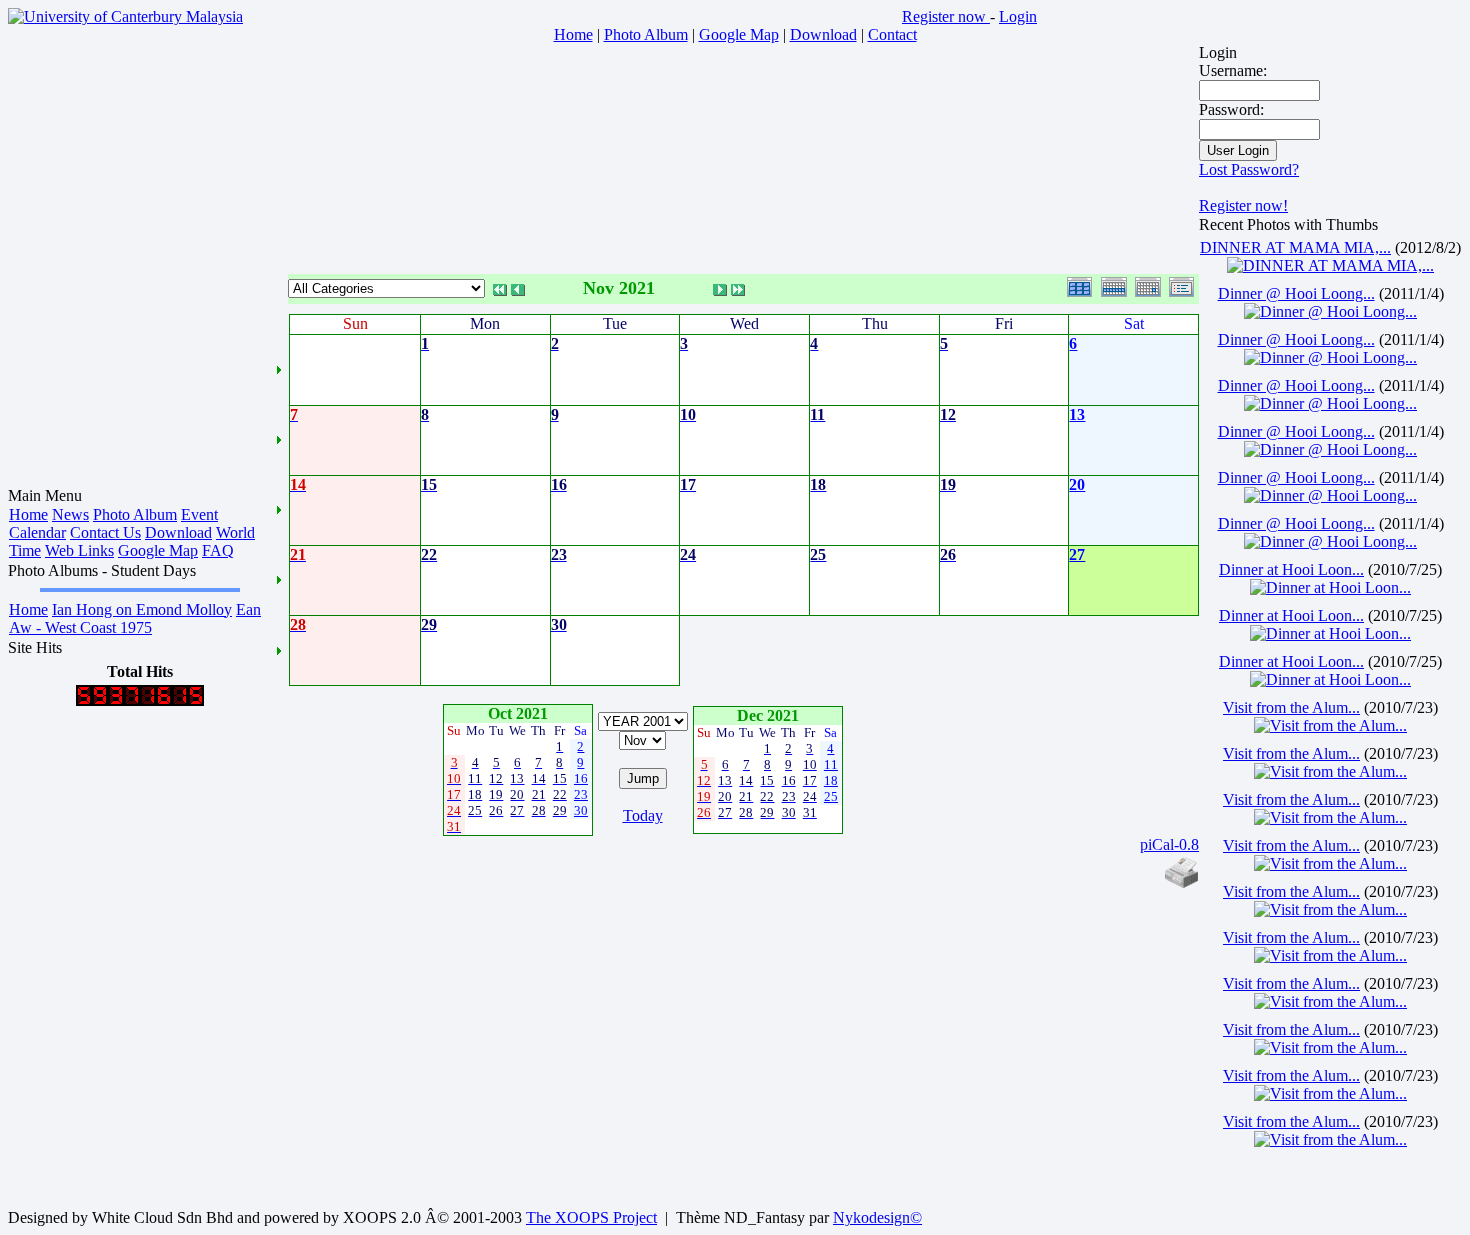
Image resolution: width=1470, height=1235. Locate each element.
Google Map (158, 550)
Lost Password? (1249, 169)
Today (643, 815)
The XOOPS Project (591, 1217)
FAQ (218, 550)
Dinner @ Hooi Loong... (1296, 293)
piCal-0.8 (1169, 844)
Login (1018, 16)
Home (28, 514)
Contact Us (105, 532)
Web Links (79, 550)
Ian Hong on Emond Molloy (142, 609)
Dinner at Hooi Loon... (1291, 569)
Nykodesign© (877, 1217)
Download (178, 532)
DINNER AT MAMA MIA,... (1295, 247)
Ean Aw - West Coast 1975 (135, 618)
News (70, 514)
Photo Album (135, 514)
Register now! (1243, 205)
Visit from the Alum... (1291, 707)
